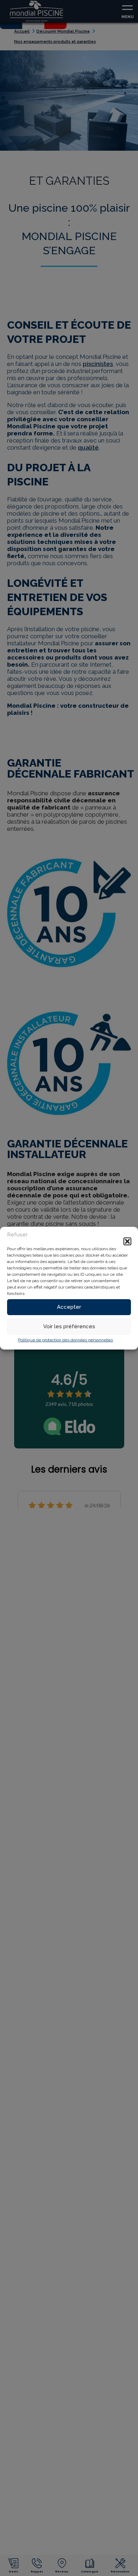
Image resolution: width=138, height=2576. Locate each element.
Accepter (69, 1307)
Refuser (17, 1235)
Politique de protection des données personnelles (65, 1340)
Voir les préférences (69, 1326)
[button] (127, 1241)
